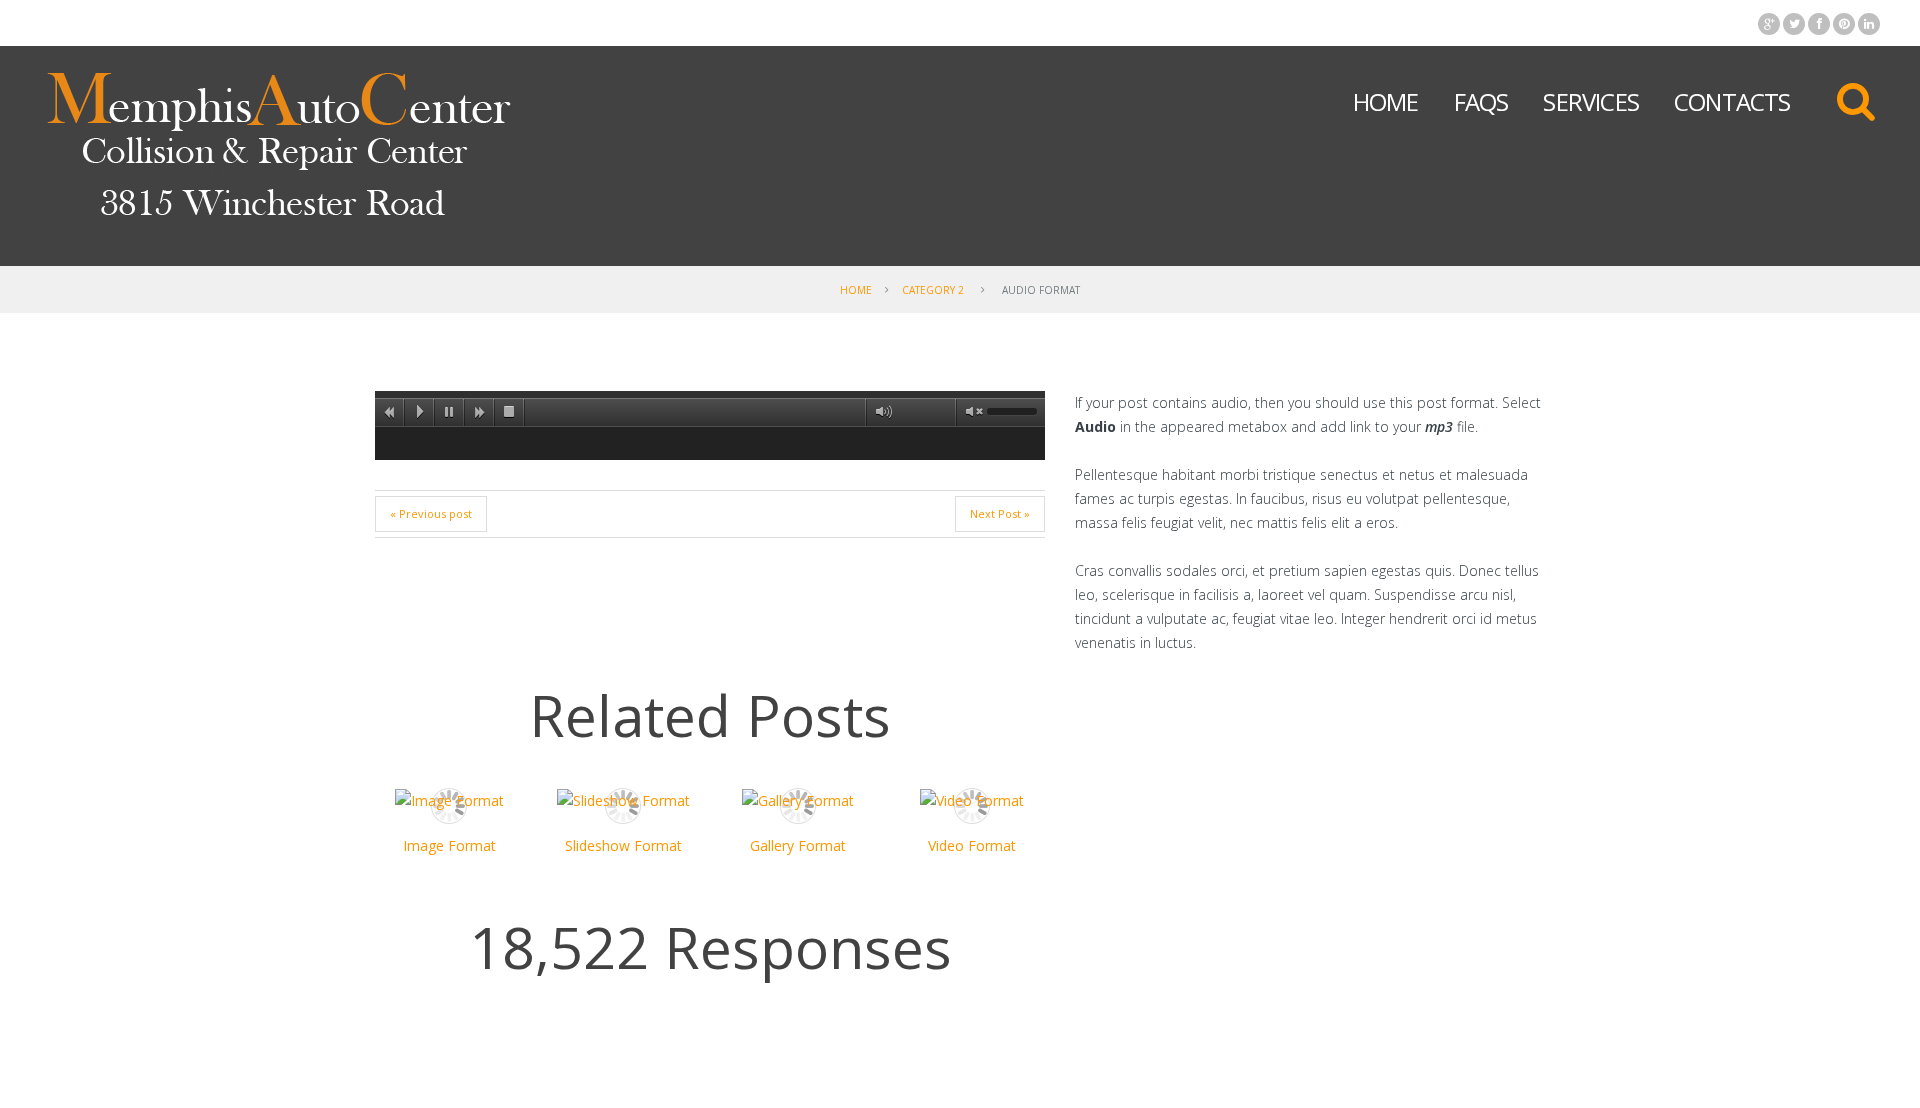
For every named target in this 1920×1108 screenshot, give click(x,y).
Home (1386, 101)
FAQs (1481, 101)
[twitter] (1794, 24)
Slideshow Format (623, 845)
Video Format (972, 845)
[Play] (420, 412)
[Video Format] (972, 800)
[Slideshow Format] (623, 800)
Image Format (449, 845)
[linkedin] (1869, 24)
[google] (1769, 24)
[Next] (480, 412)
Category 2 (933, 290)
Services (1591, 101)
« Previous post (431, 513)
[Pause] (450, 412)
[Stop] (510, 412)
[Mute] (880, 412)
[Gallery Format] (797, 800)
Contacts (1732, 101)
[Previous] (390, 412)
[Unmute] (970, 412)
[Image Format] (449, 800)
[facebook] (1819, 24)
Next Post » (1000, 513)
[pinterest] (1844, 24)
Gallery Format (798, 845)
